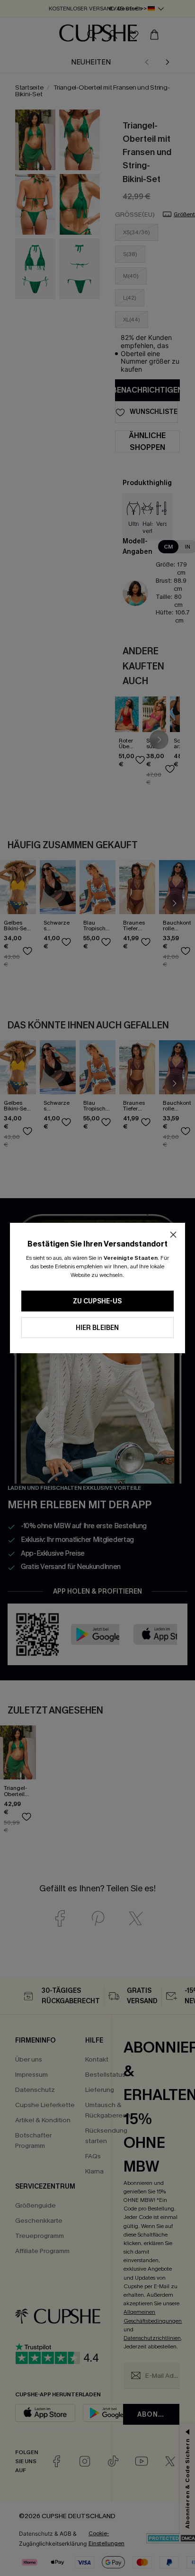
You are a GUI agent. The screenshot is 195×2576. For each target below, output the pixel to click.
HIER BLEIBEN (97, 1328)
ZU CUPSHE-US (97, 1301)
